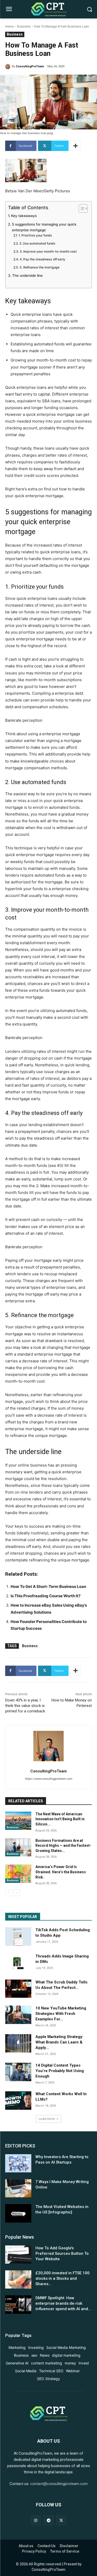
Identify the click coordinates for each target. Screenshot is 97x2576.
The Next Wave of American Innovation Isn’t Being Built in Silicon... (60, 1819)
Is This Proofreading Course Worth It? (46, 1596)
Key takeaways (24, 216)
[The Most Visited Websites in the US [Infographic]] (18, 2213)
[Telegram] (48, 2520)
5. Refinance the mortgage (39, 267)
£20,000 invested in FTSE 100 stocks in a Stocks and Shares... (62, 2278)
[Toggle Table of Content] (81, 208)
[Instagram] (36, 2520)
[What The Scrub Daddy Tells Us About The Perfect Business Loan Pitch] (18, 1989)
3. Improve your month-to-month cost (48, 251)
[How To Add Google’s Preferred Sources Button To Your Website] (18, 2255)
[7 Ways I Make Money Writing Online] (18, 2188)
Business (24, 27)
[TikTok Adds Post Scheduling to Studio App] (18, 1936)
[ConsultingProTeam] (9, 67)
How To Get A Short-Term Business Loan (48, 1586)
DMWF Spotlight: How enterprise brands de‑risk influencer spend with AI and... (63, 2303)
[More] (76, 146)
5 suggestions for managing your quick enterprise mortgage (44, 227)
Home (9, 27)
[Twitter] (61, 2520)
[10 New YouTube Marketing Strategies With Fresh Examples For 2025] (18, 2015)
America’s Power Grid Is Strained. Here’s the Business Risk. (61, 1872)
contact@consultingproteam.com (59, 2484)
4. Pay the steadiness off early (42, 259)
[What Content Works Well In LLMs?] (18, 2100)
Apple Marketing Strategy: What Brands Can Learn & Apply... (59, 2042)
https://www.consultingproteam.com (48, 1779)
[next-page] (17, 1893)
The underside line (27, 275)
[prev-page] (8, 1893)
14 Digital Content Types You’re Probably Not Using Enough (60, 2071)
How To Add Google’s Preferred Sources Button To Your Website (62, 2253)
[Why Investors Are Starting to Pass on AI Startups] (18, 2163)
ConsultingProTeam (30, 66)
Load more (47, 2119)
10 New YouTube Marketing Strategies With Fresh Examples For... (61, 2014)
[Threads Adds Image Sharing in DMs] (18, 1963)
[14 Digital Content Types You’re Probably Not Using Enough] (18, 2072)
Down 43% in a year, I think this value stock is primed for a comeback (25, 1706)
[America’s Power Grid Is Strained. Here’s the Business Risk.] (18, 1874)
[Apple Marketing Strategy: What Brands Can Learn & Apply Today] (18, 2043)
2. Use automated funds (37, 243)
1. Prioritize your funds (35, 235)
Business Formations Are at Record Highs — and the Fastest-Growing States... (63, 1846)
